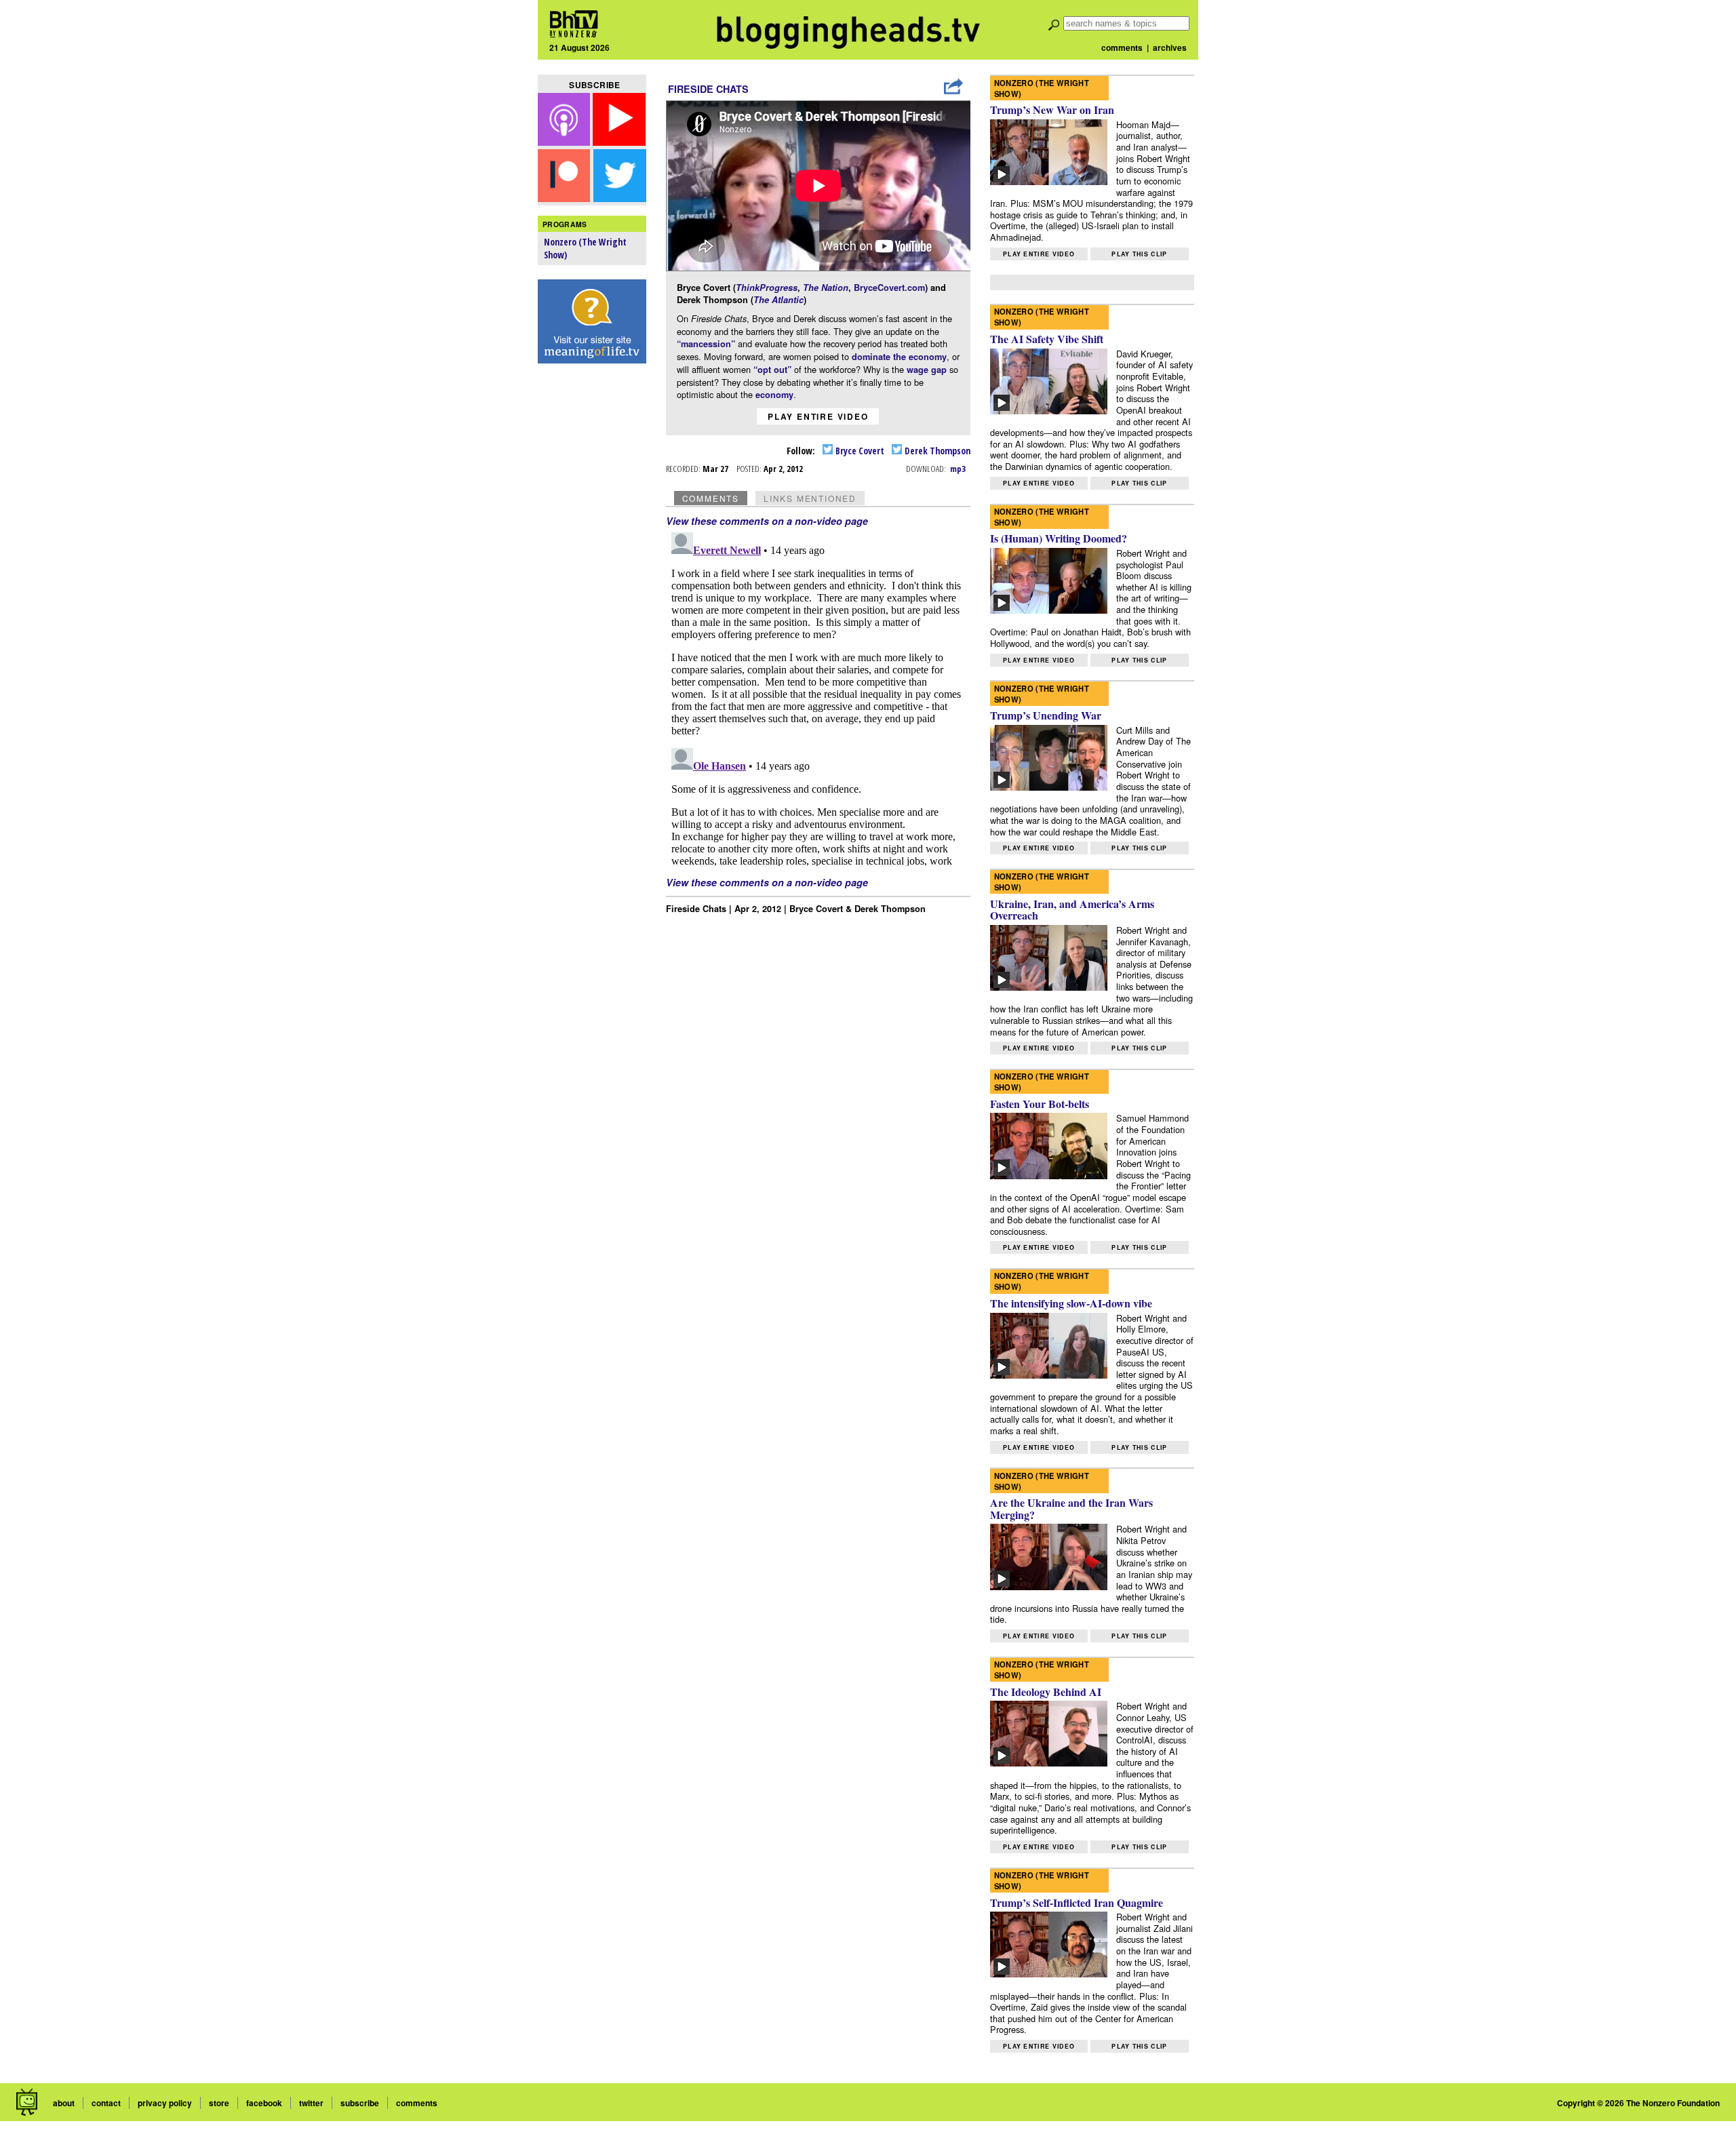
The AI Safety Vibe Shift (1047, 339)
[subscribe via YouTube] (619, 141)
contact (106, 2103)
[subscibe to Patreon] (564, 198)
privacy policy (165, 2103)
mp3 (958, 469)
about (64, 2103)
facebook (264, 2103)
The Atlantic (778, 300)
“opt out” (772, 370)
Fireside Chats (708, 89)
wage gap (927, 370)
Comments (711, 498)
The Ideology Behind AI (1046, 1692)
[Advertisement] (592, 584)
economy (774, 395)
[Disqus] (818, 696)
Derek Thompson (936, 451)
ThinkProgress (767, 288)
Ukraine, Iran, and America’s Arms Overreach (1072, 910)
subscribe (360, 2103)
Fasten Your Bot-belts (1040, 1104)
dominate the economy (899, 357)
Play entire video (818, 416)
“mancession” (706, 344)
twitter (311, 2103)
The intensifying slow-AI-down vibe (1071, 1303)
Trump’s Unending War (1046, 715)
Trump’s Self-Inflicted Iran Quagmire (1077, 1902)
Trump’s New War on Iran (1052, 110)
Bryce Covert (859, 451)
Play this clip (1139, 254)
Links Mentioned (810, 498)
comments (1122, 47)
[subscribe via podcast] (566, 141)
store (219, 2103)
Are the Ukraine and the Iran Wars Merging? (1071, 1508)
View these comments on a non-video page (767, 521)
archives (1170, 47)
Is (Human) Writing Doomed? (1059, 538)
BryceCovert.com (889, 288)
